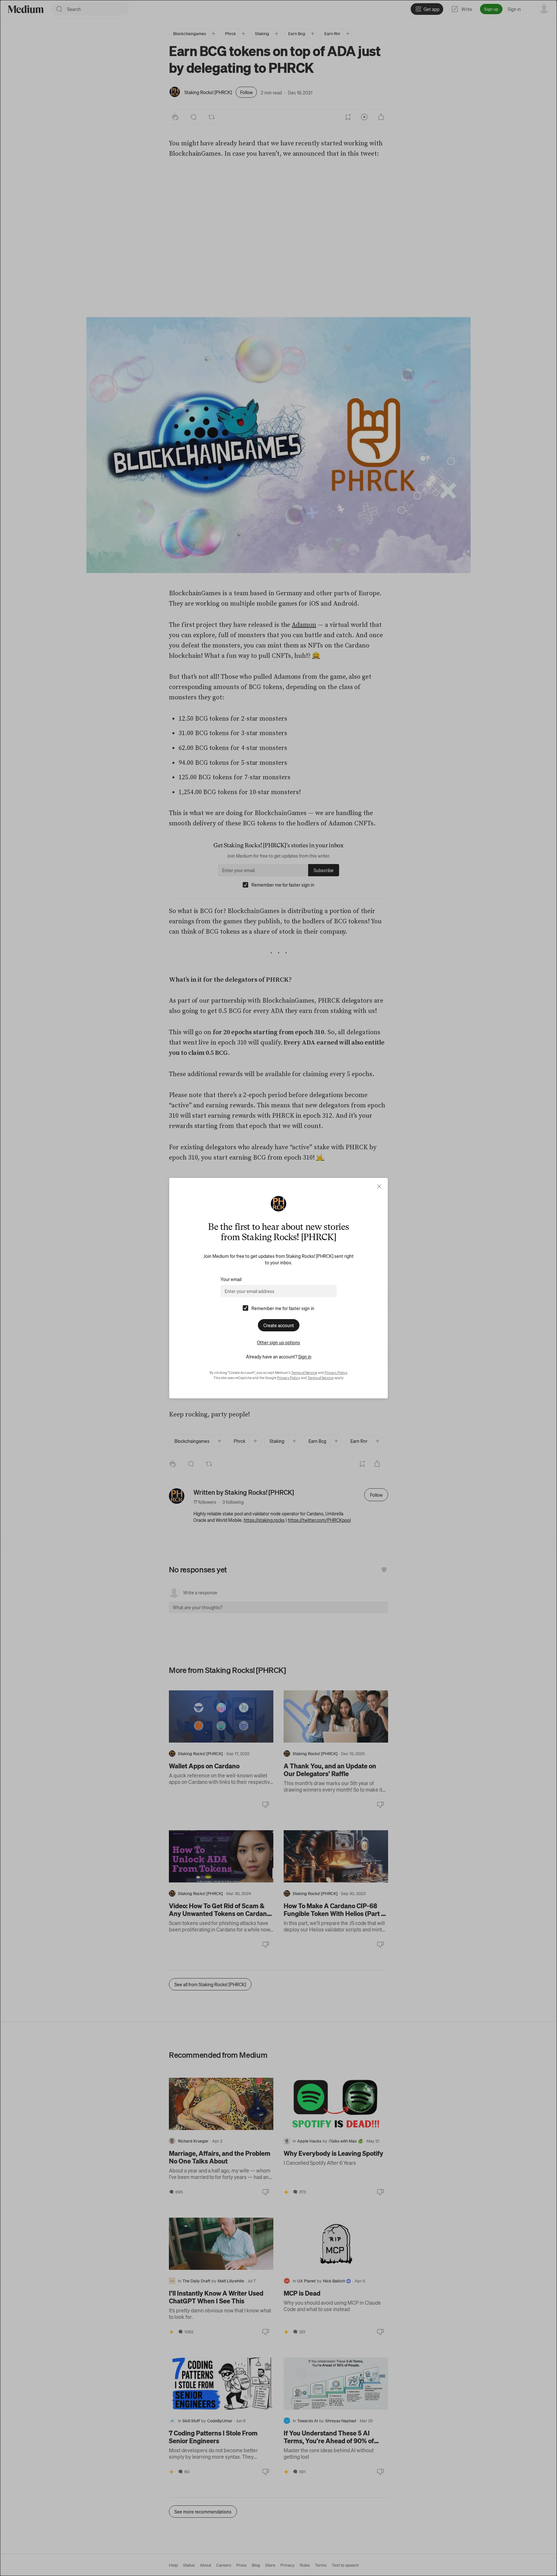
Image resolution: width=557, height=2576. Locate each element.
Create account (279, 1325)
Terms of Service (304, 1373)
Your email (231, 1279)
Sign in (305, 1356)
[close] (379, 1186)
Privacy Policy (336, 1373)
